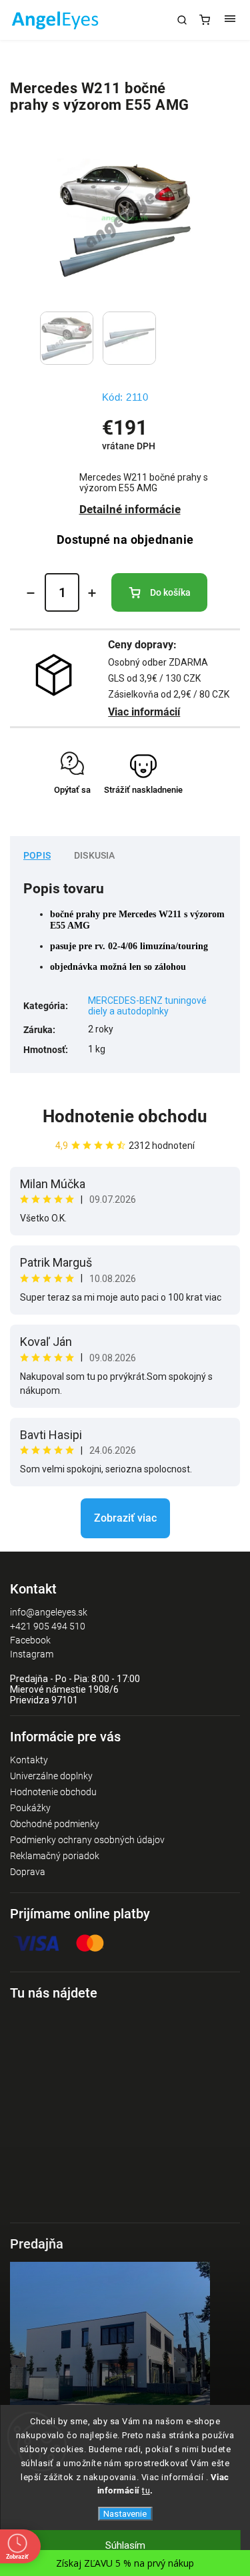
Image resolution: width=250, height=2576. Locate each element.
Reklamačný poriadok (55, 1856)
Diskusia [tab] (95, 855)
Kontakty (29, 1760)
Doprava (28, 1872)
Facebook (30, 1640)
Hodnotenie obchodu (125, 1116)
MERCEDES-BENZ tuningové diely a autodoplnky (147, 1006)
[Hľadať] (182, 20)
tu (146, 2490)
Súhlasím (125, 2545)
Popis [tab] (37, 855)
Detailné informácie (130, 509)
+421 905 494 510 (48, 1626)
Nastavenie (125, 2514)
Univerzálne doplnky (51, 1776)
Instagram (32, 1654)
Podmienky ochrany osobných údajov (87, 1840)
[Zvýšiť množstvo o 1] (92, 593)
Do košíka (170, 592)
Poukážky (30, 1808)
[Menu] (230, 20)
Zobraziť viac (125, 1518)
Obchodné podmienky (55, 1824)
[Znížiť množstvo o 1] (31, 593)
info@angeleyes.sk (49, 1612)
